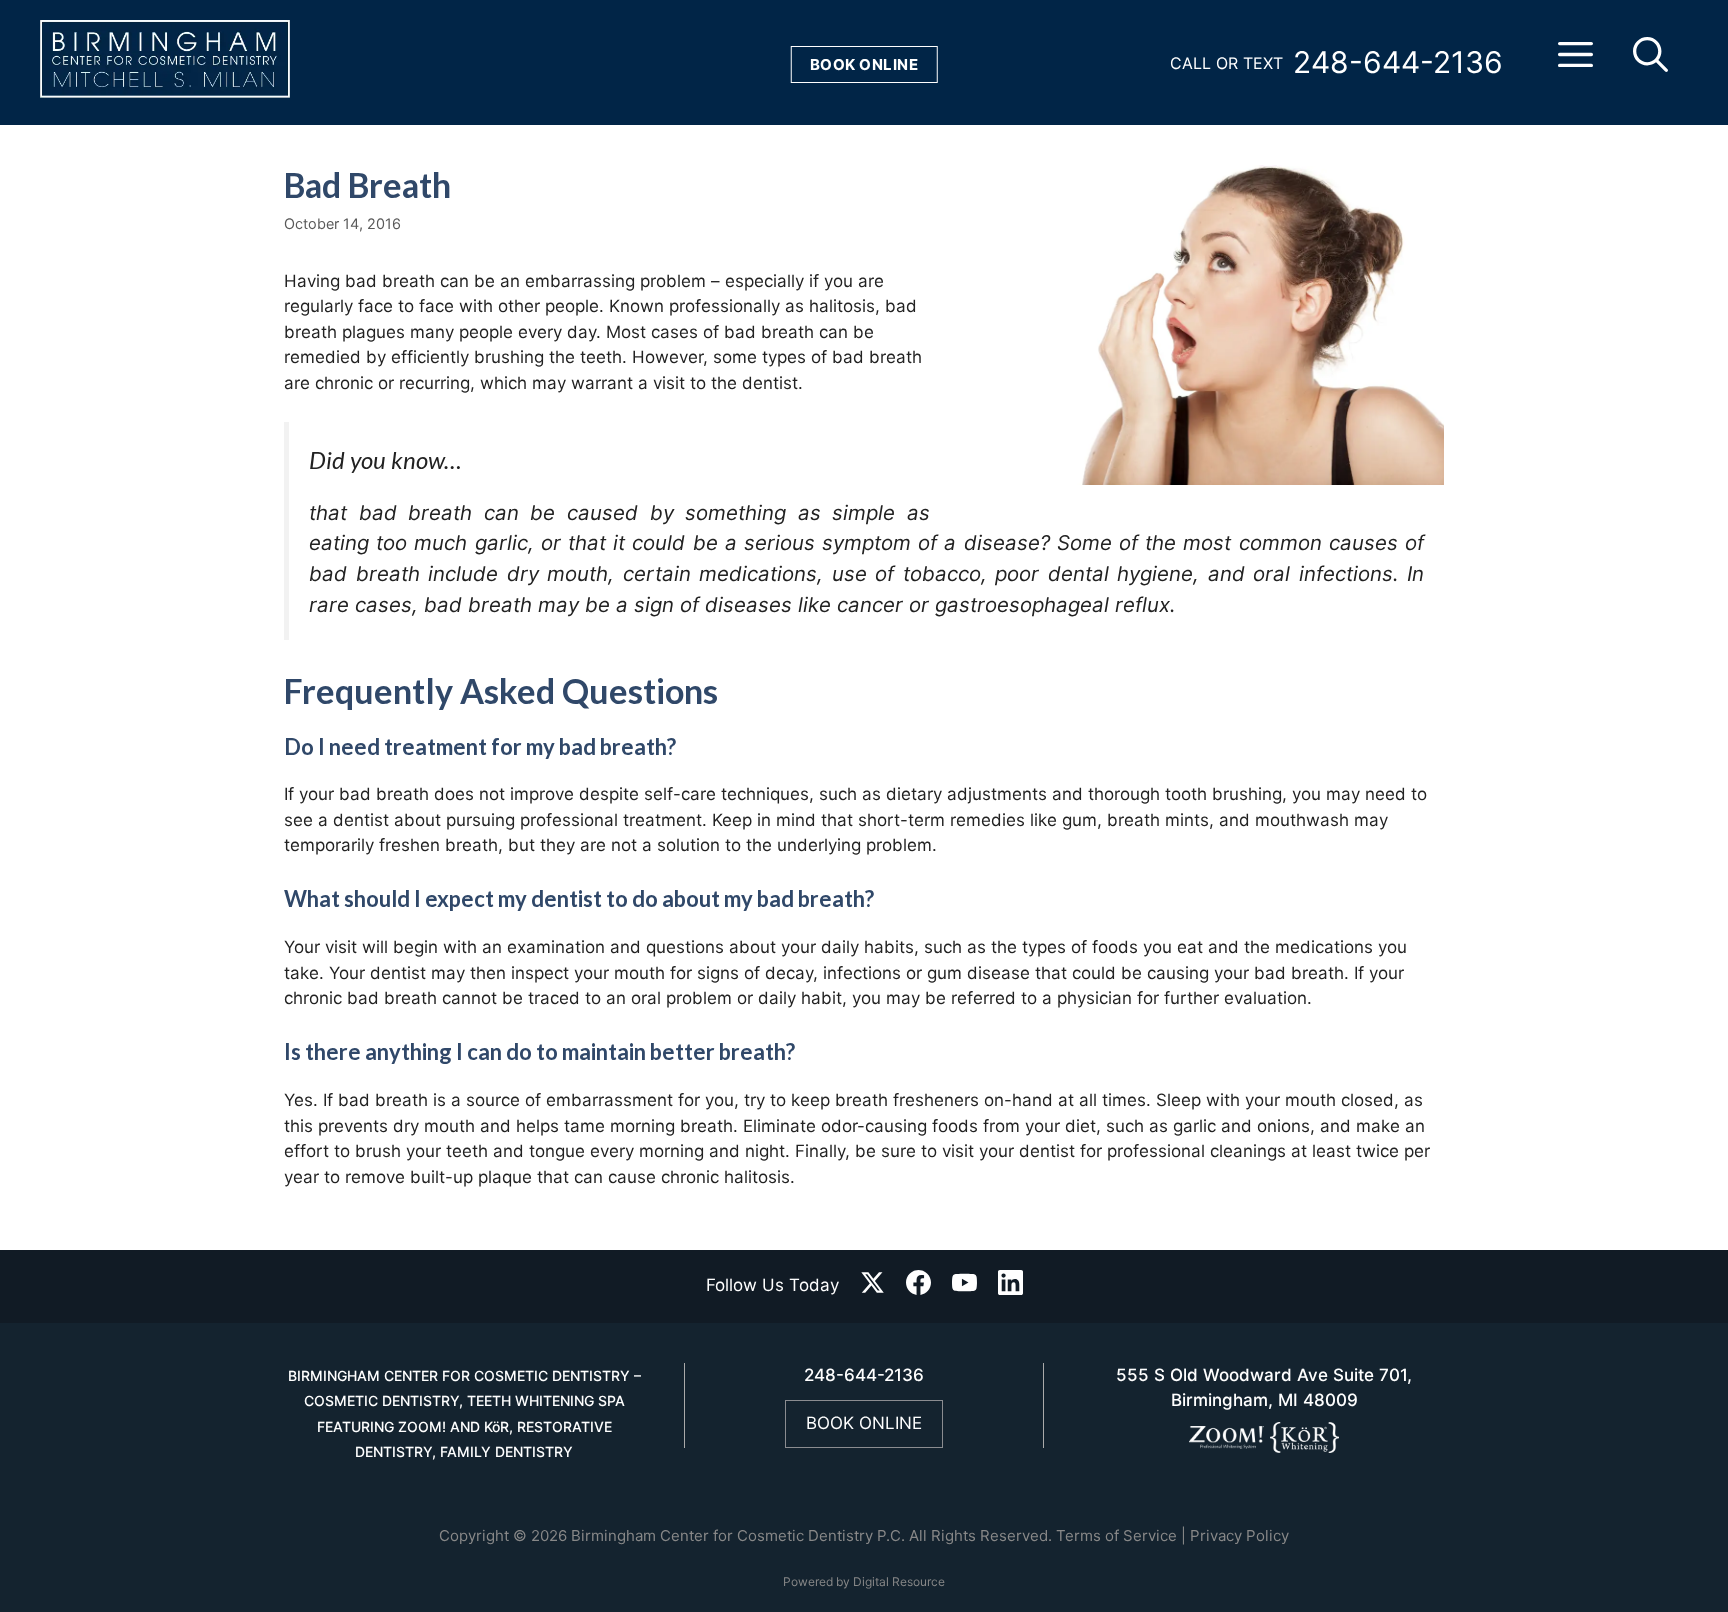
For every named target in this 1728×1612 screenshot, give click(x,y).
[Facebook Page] (918, 1286)
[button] (1575, 63)
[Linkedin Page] (1010, 1286)
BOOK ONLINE (864, 1423)
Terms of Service (1116, 1535)
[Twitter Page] (872, 1286)
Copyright (474, 1535)
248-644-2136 (1398, 62)
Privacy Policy (1239, 1535)
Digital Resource (899, 1581)
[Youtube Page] (964, 1286)
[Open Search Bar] (1650, 63)
